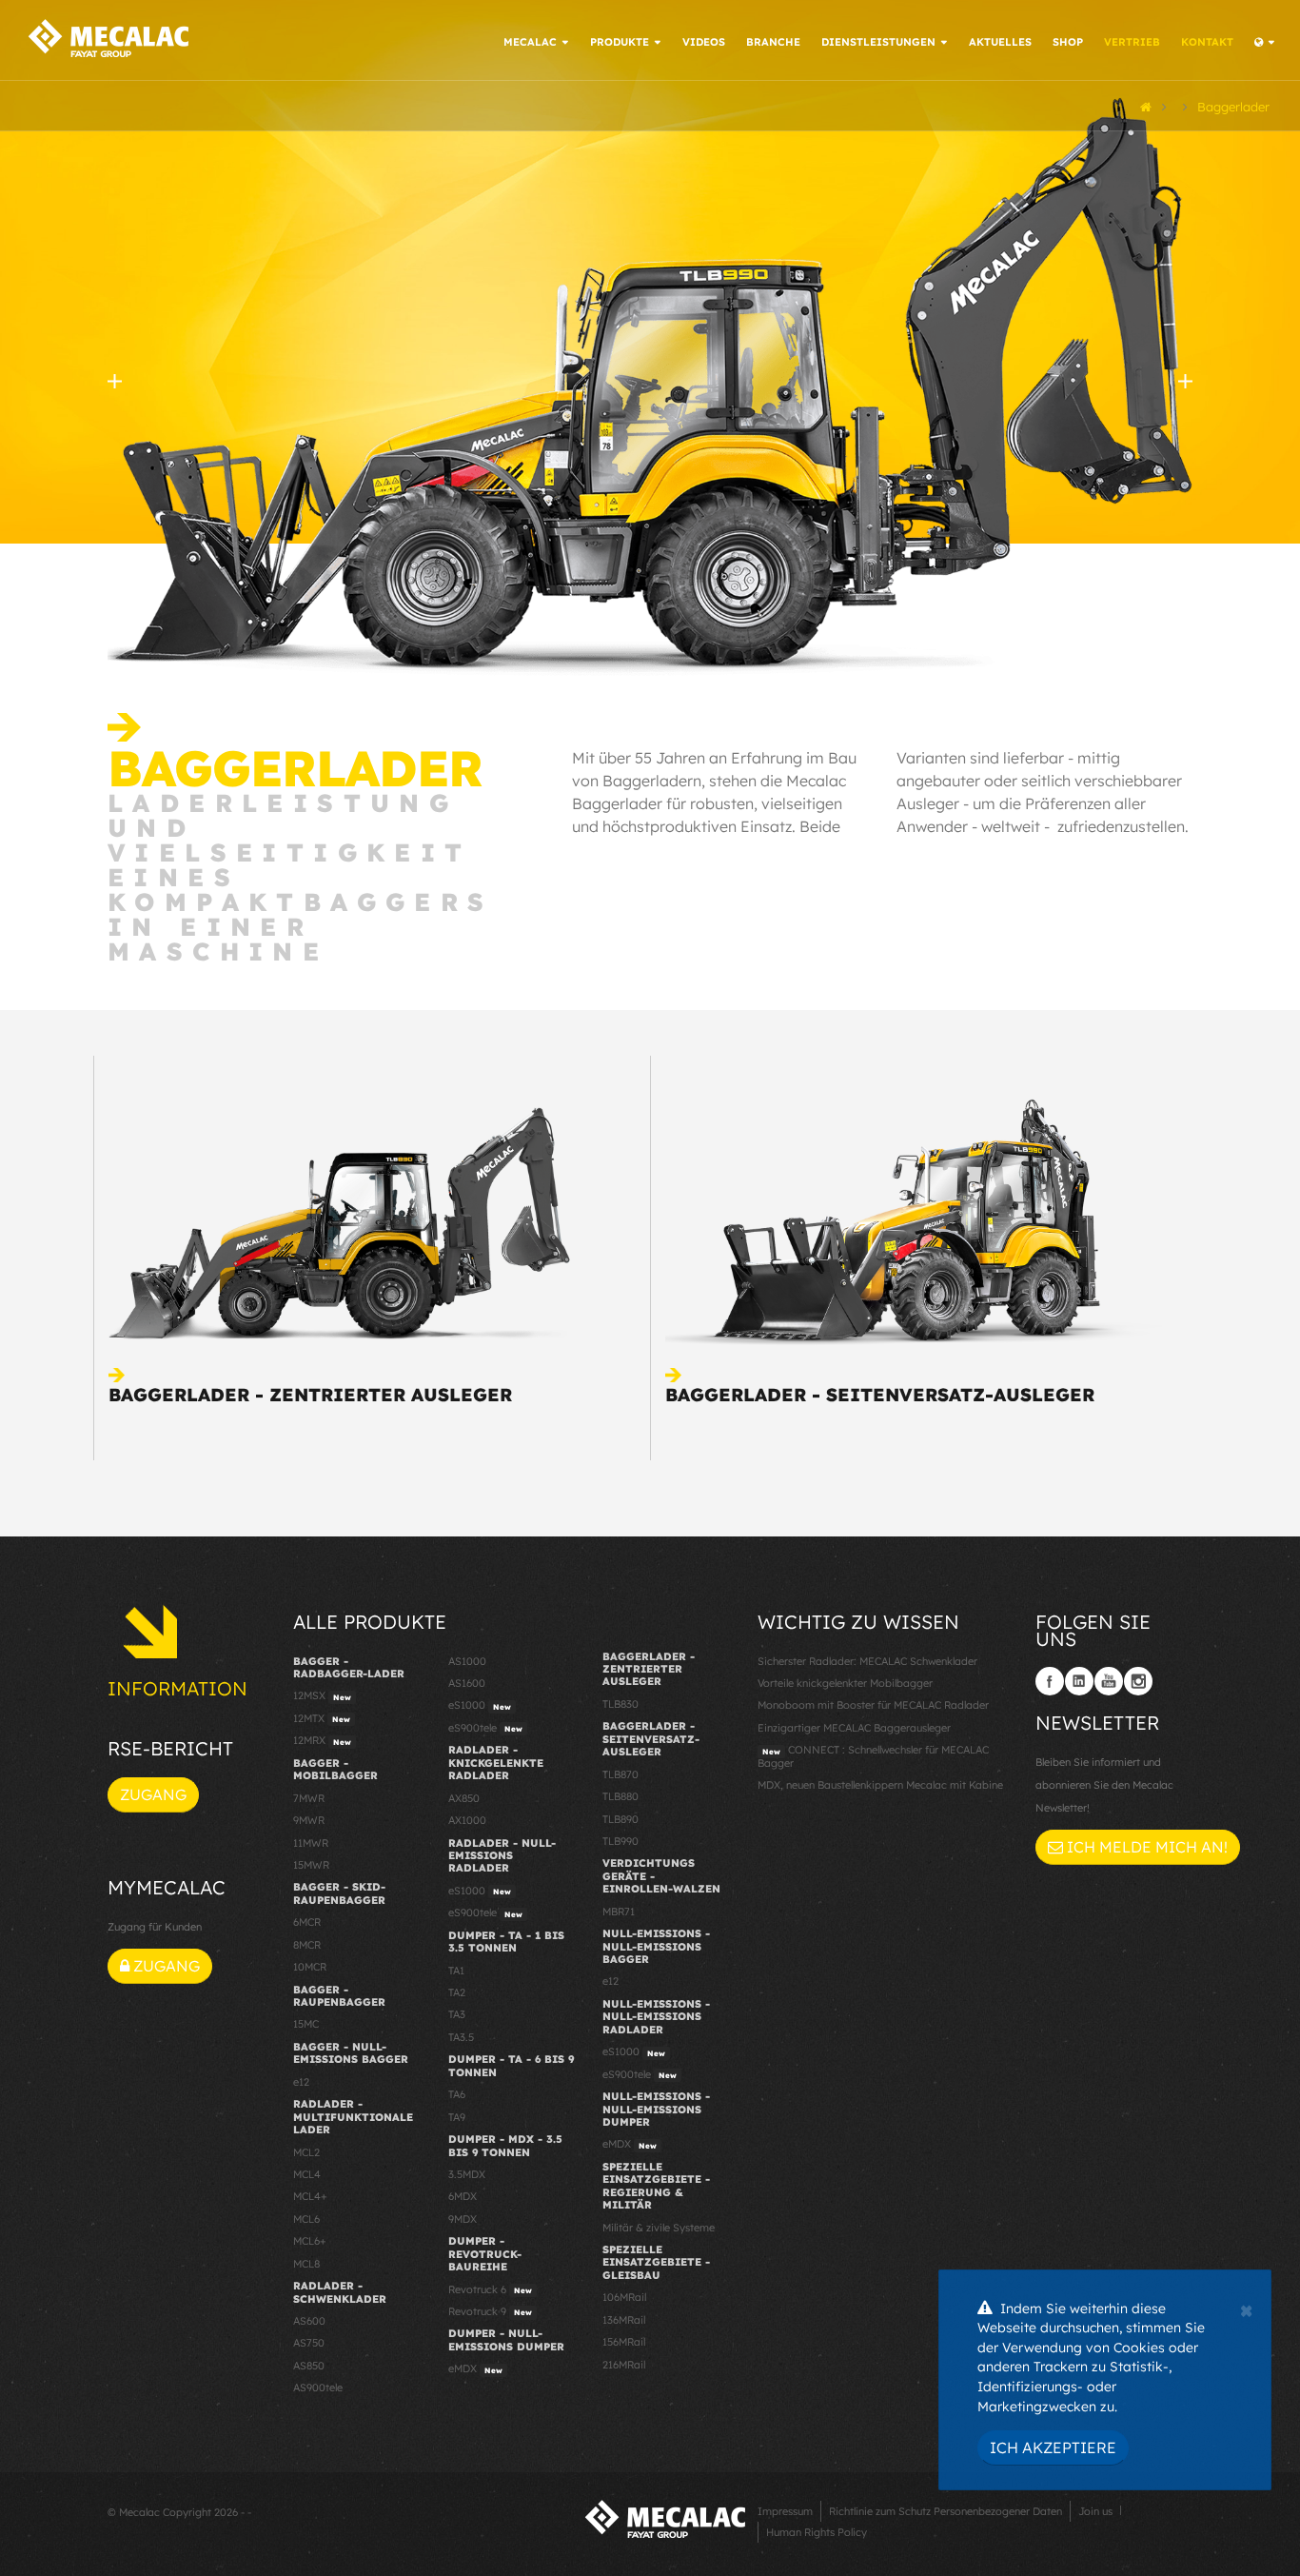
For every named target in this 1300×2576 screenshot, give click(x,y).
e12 (301, 2082)
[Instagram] (1138, 1681)
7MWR (309, 1798)
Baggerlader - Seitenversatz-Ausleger (880, 1395)
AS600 (309, 2321)
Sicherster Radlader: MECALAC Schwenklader (867, 1661)
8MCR (307, 1945)
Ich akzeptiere (1053, 2447)
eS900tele (485, 1728)
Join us (1095, 2511)
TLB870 (620, 1774)
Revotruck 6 (490, 2289)
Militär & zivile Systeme (659, 2228)
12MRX (322, 1740)
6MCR (307, 1922)
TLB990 (620, 1841)
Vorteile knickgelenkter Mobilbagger (845, 1683)
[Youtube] (1109, 1681)
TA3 (457, 2014)
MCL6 (306, 2219)
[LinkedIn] (1079, 1681)
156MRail (624, 2342)
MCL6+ (310, 2241)
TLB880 (620, 1796)
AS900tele (318, 2388)
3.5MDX (467, 2174)
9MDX (463, 2219)
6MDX (463, 2196)
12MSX (322, 1695)
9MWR (309, 1820)
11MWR (311, 1843)
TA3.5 (461, 2037)
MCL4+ (310, 2196)
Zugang (153, 1794)
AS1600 (467, 1683)
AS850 (309, 2366)
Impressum (785, 2511)
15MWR (311, 1865)
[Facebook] (1050, 1681)
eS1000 (480, 1705)
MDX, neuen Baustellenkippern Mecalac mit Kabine (880, 1785)
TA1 (456, 1971)
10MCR (310, 1967)
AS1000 (467, 1661)
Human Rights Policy (817, 2532)
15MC (306, 2024)
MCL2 (306, 2152)
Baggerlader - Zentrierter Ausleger (310, 1395)
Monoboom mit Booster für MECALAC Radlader (873, 1705)
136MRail (624, 2320)
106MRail (624, 2297)
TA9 (457, 2117)
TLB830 (620, 1704)
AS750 (309, 2343)
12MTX (322, 1718)
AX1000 (467, 1820)
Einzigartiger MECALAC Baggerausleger (854, 1728)
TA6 (457, 2094)
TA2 (457, 1992)
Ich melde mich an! (1145, 1847)
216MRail (624, 2365)
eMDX (475, 2368)
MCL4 (307, 2174)
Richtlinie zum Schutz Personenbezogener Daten (945, 2511)
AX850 (464, 1798)
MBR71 (619, 1912)
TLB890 (620, 1819)
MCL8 (306, 2264)
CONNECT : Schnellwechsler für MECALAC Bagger (873, 1756)
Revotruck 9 (490, 2311)
